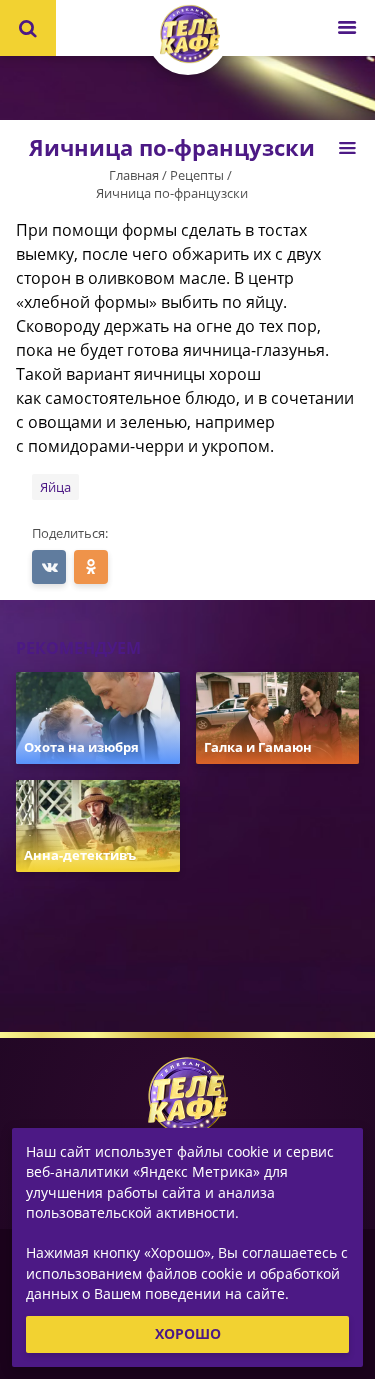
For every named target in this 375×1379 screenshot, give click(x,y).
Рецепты (197, 175)
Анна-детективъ (80, 855)
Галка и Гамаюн (258, 747)
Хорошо (188, 1333)
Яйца (55, 487)
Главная (134, 175)
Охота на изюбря (81, 747)
